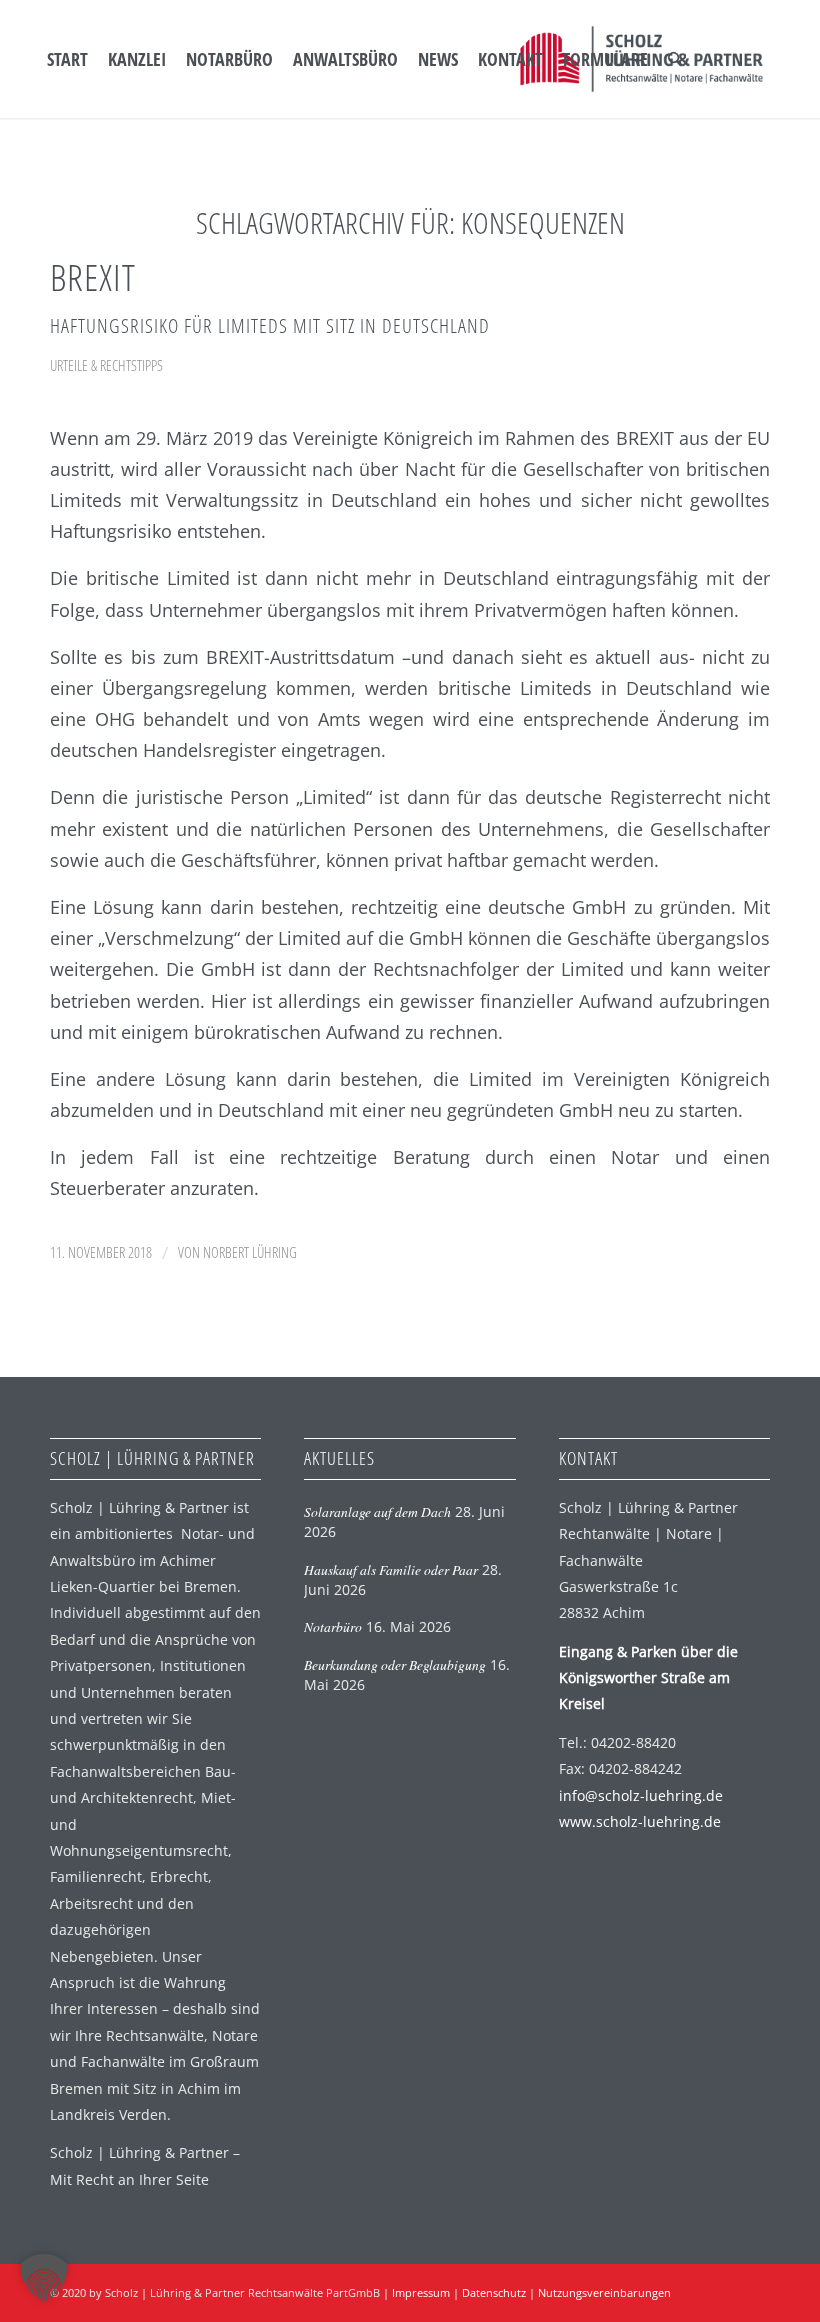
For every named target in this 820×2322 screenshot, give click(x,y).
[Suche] (675, 59)
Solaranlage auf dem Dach (377, 1511)
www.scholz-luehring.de (640, 1821)
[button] (44, 2278)
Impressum (421, 2292)
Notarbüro (333, 1626)
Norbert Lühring (250, 1252)
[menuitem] (67, 59)
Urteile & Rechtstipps (106, 365)
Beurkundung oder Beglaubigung (395, 1664)
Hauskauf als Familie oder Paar (391, 1569)
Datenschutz (494, 2292)
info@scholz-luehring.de (641, 1795)
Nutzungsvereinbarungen (604, 2292)
